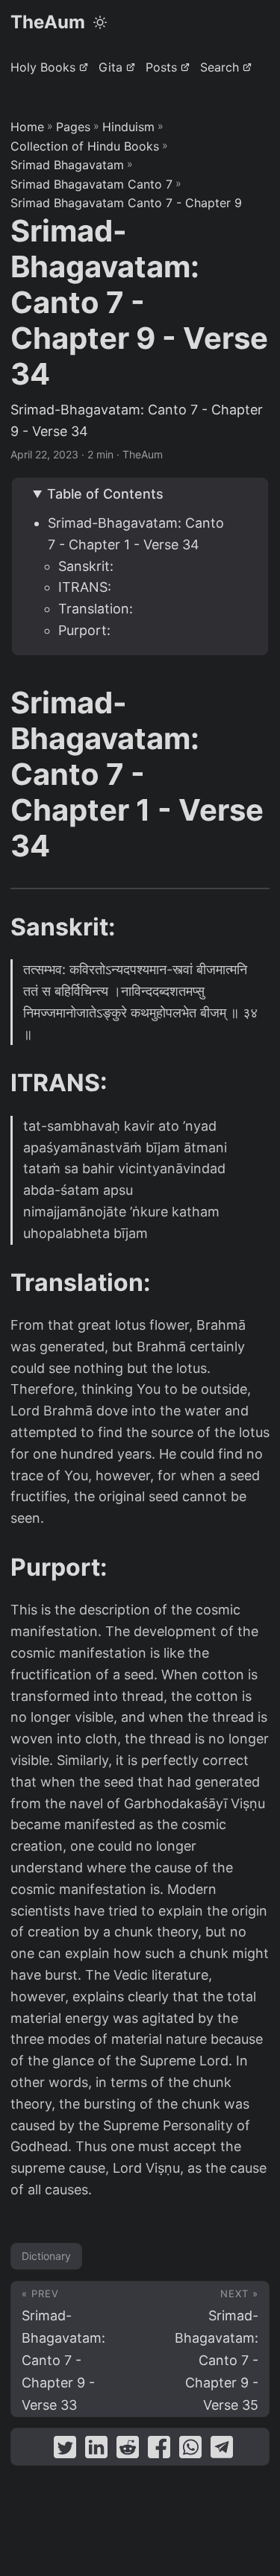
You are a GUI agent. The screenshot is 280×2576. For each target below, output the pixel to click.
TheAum (48, 22)
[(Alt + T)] (100, 22)
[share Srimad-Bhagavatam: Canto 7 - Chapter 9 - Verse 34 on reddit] (128, 2450)
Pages (73, 127)
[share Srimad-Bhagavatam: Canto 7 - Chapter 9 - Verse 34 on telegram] (222, 2450)
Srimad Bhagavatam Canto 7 (91, 184)
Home (27, 127)
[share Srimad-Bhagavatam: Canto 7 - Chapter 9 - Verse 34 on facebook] (159, 2450)
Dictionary (46, 2256)
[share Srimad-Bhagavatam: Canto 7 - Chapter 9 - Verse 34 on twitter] (65, 2450)
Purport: (84, 630)
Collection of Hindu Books (85, 146)
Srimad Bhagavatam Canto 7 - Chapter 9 (126, 203)
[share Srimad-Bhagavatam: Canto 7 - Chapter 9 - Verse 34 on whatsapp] (190, 2450)
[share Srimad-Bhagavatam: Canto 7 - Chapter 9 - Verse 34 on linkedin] (96, 2450)
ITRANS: (85, 587)
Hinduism (128, 127)
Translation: (96, 609)
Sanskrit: (86, 566)
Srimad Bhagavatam (67, 165)
